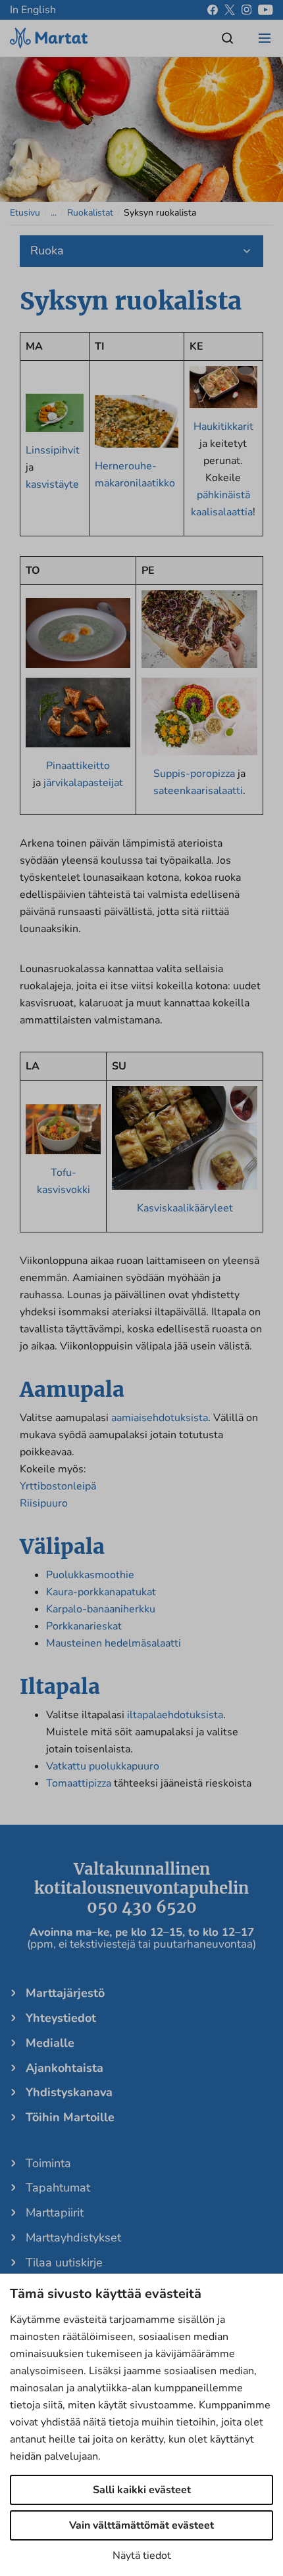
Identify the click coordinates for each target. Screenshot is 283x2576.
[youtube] (266, 10)
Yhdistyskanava (69, 2092)
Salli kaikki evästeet (142, 2490)
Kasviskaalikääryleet (185, 1208)
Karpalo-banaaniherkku (101, 1609)
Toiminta (48, 2163)
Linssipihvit (53, 450)
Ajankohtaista (64, 2068)
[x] (230, 10)
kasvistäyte (52, 484)
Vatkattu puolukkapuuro (103, 1766)
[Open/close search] (228, 38)
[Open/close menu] (265, 38)
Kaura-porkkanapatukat (101, 1592)
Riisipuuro (44, 1503)
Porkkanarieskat (84, 1626)
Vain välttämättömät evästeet (141, 2525)
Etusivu (25, 213)
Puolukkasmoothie (90, 1575)
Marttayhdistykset (73, 2237)
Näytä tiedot (142, 2556)
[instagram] (246, 10)
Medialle (50, 2043)
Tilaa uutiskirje (64, 2262)
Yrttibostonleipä (58, 1486)
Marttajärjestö (65, 1993)
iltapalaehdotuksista (175, 1715)
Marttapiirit (55, 2213)
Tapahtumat (58, 2188)
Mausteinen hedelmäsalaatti (114, 1643)
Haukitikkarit (223, 427)
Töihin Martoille (70, 2117)
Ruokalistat (90, 213)
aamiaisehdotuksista (160, 1418)
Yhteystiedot (61, 2018)
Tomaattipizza (79, 1783)
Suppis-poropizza (194, 774)
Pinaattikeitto (78, 766)
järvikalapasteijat (82, 783)
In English (33, 10)
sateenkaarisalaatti (198, 791)
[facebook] (213, 10)
